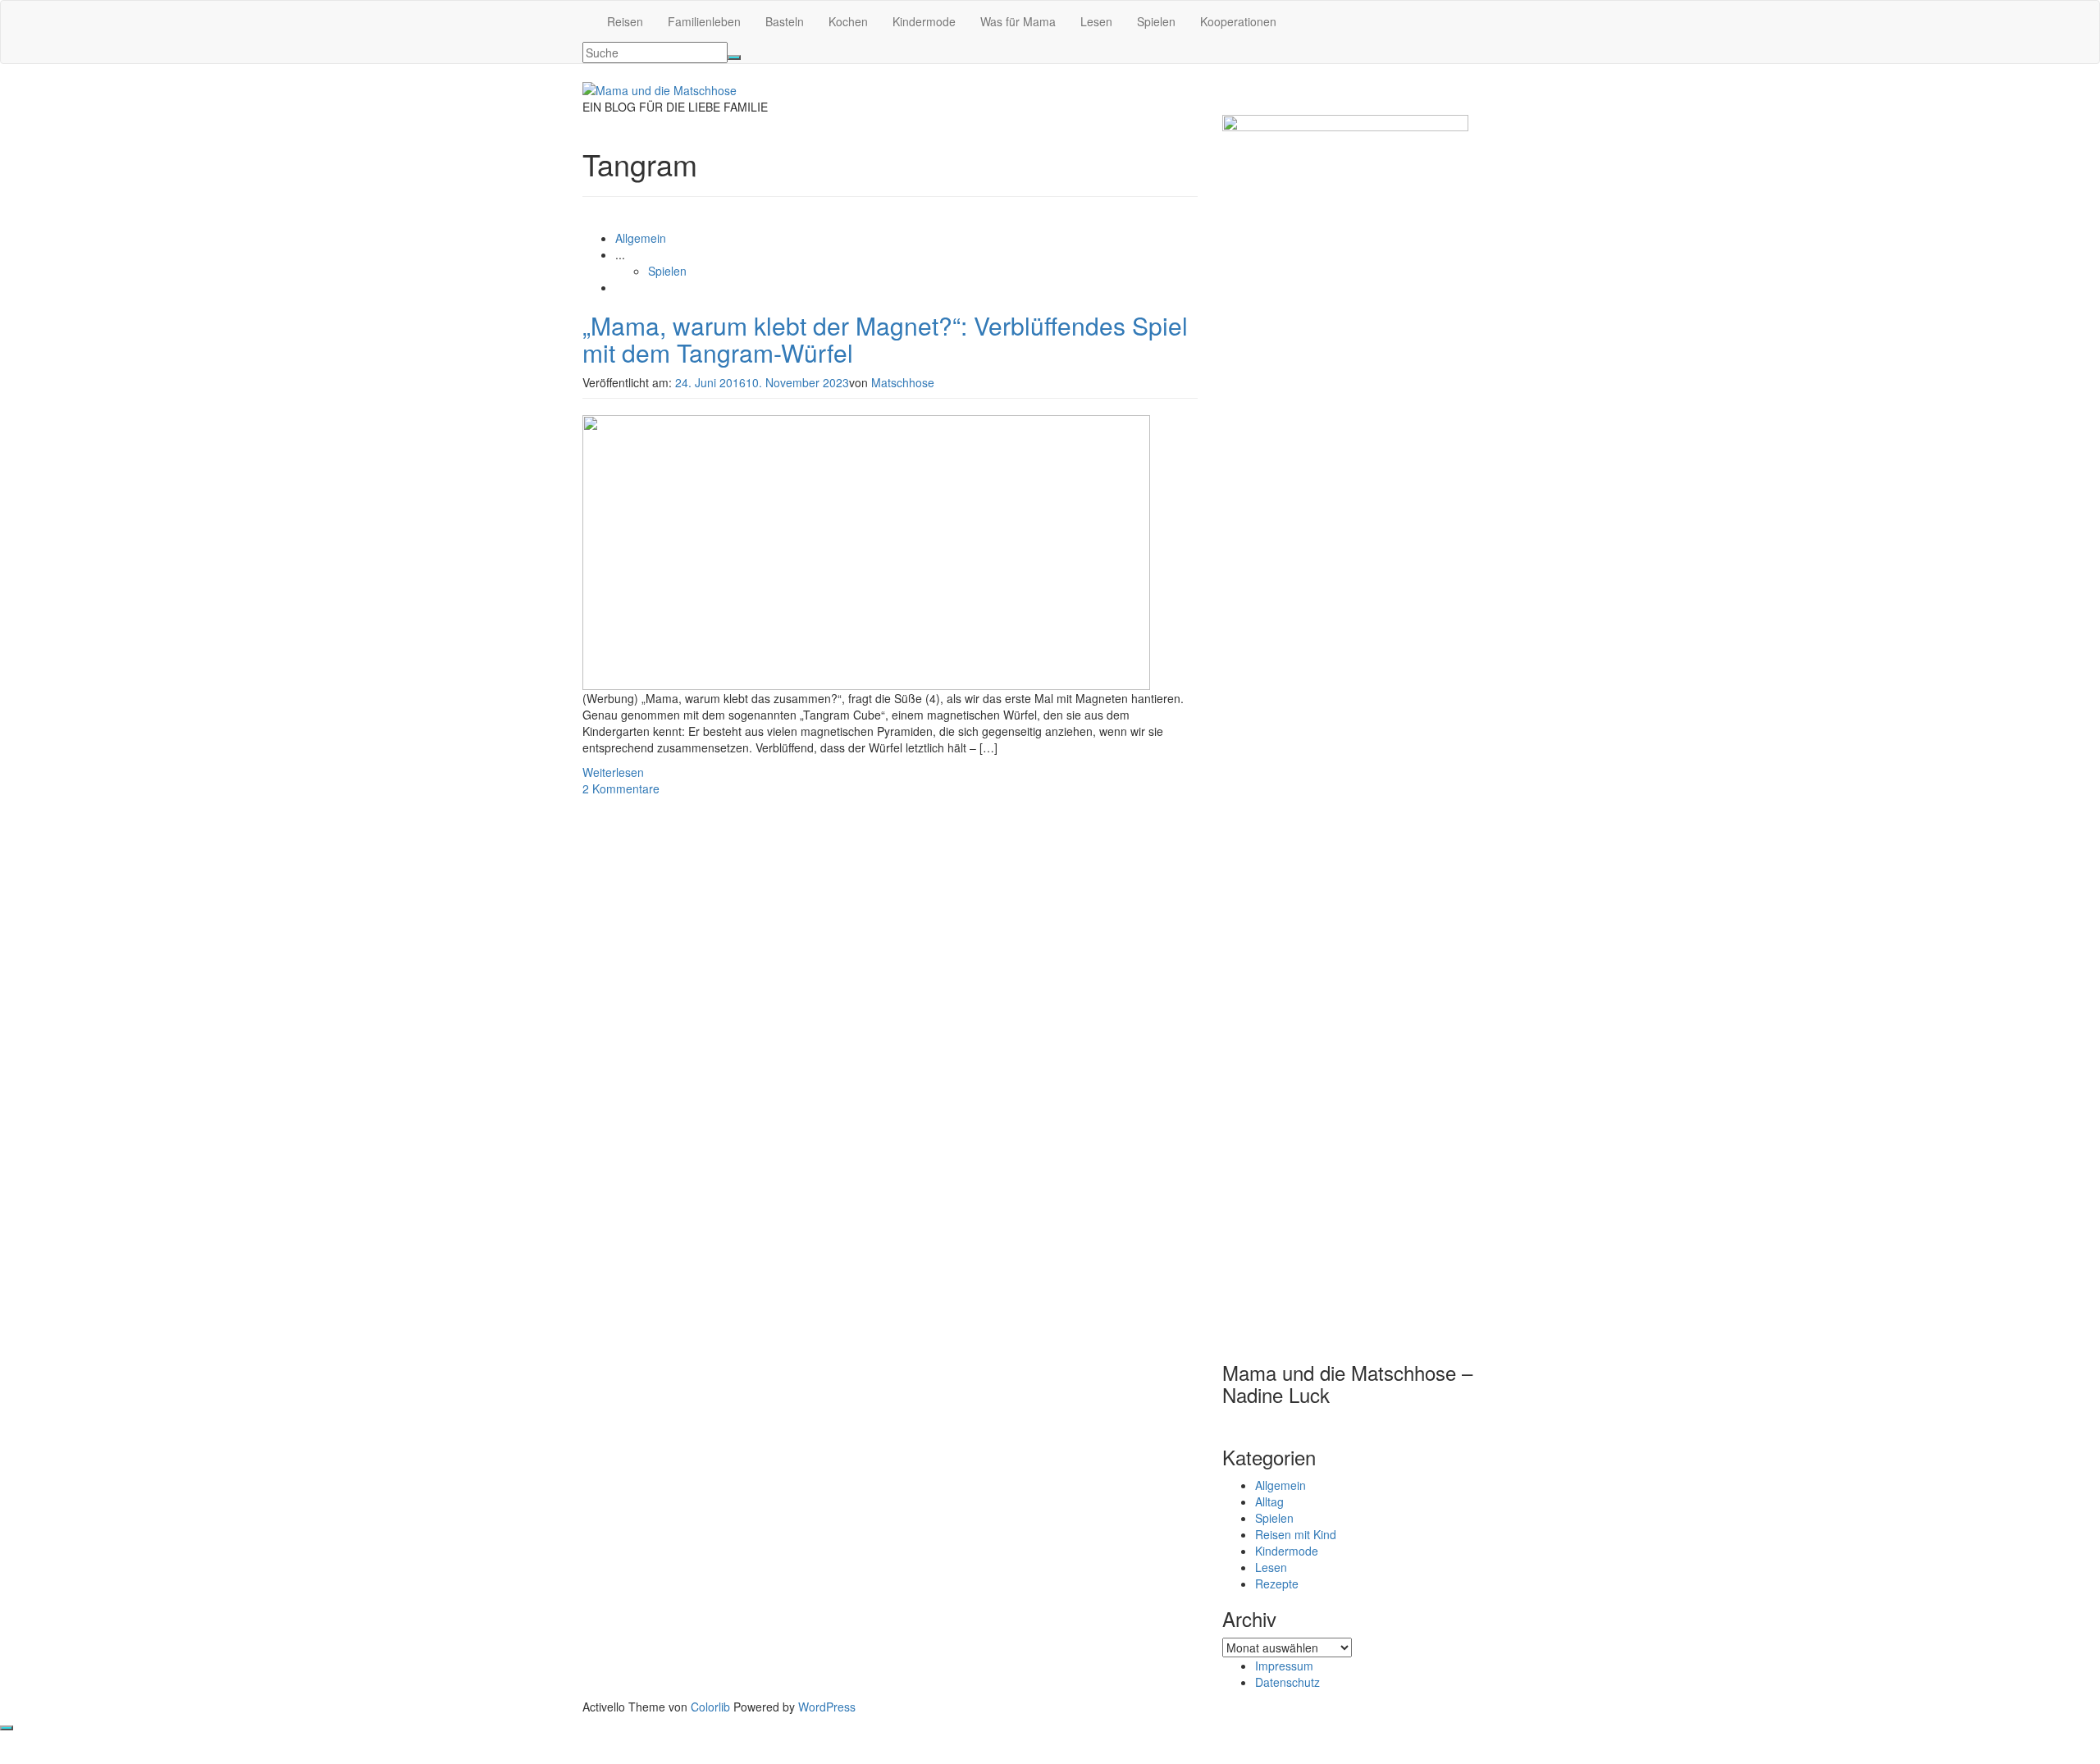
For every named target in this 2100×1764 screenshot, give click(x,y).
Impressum (1284, 1666)
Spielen (1156, 21)
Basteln (785, 21)
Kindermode (924, 21)
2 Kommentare (621, 788)
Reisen (625, 21)
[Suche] (734, 57)
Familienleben (704, 21)
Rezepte (1277, 1583)
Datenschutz (1287, 1682)
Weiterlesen (613, 772)
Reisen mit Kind (1296, 1534)
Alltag (1269, 1501)
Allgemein (641, 238)
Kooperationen (1238, 21)
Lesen (1096, 21)
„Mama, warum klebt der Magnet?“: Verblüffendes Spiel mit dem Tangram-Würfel (885, 339)
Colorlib (710, 1707)
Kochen (848, 21)
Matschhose (903, 382)
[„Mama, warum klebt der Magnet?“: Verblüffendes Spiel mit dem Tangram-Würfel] (866, 551)
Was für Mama (1018, 21)
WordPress (827, 1707)
